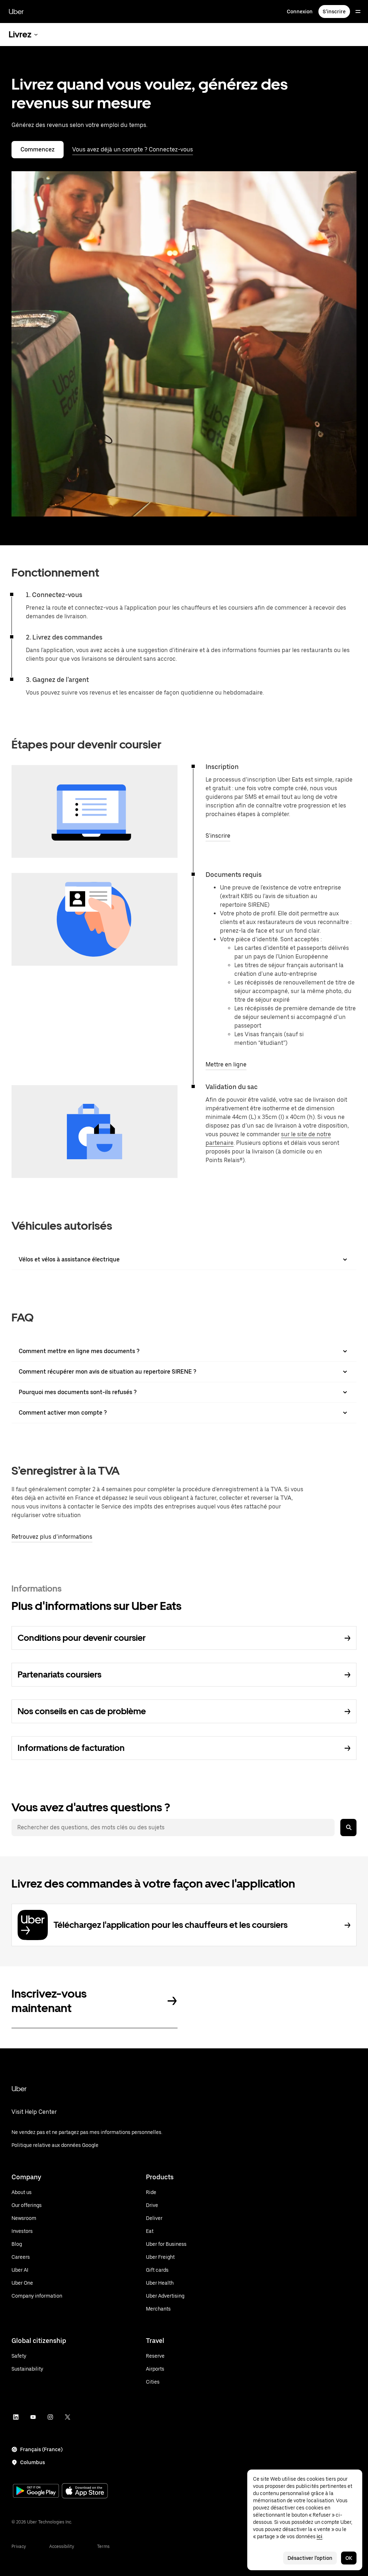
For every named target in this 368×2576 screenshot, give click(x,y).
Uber (16, 12)
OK (349, 2558)
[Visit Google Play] (36, 2491)
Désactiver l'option (310, 2558)
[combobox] (173, 1828)
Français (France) (41, 2449)
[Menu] (358, 12)
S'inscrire (334, 12)
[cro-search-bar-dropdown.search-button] (348, 1828)
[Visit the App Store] (85, 2492)
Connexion (300, 12)
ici (319, 2536)
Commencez (38, 149)
